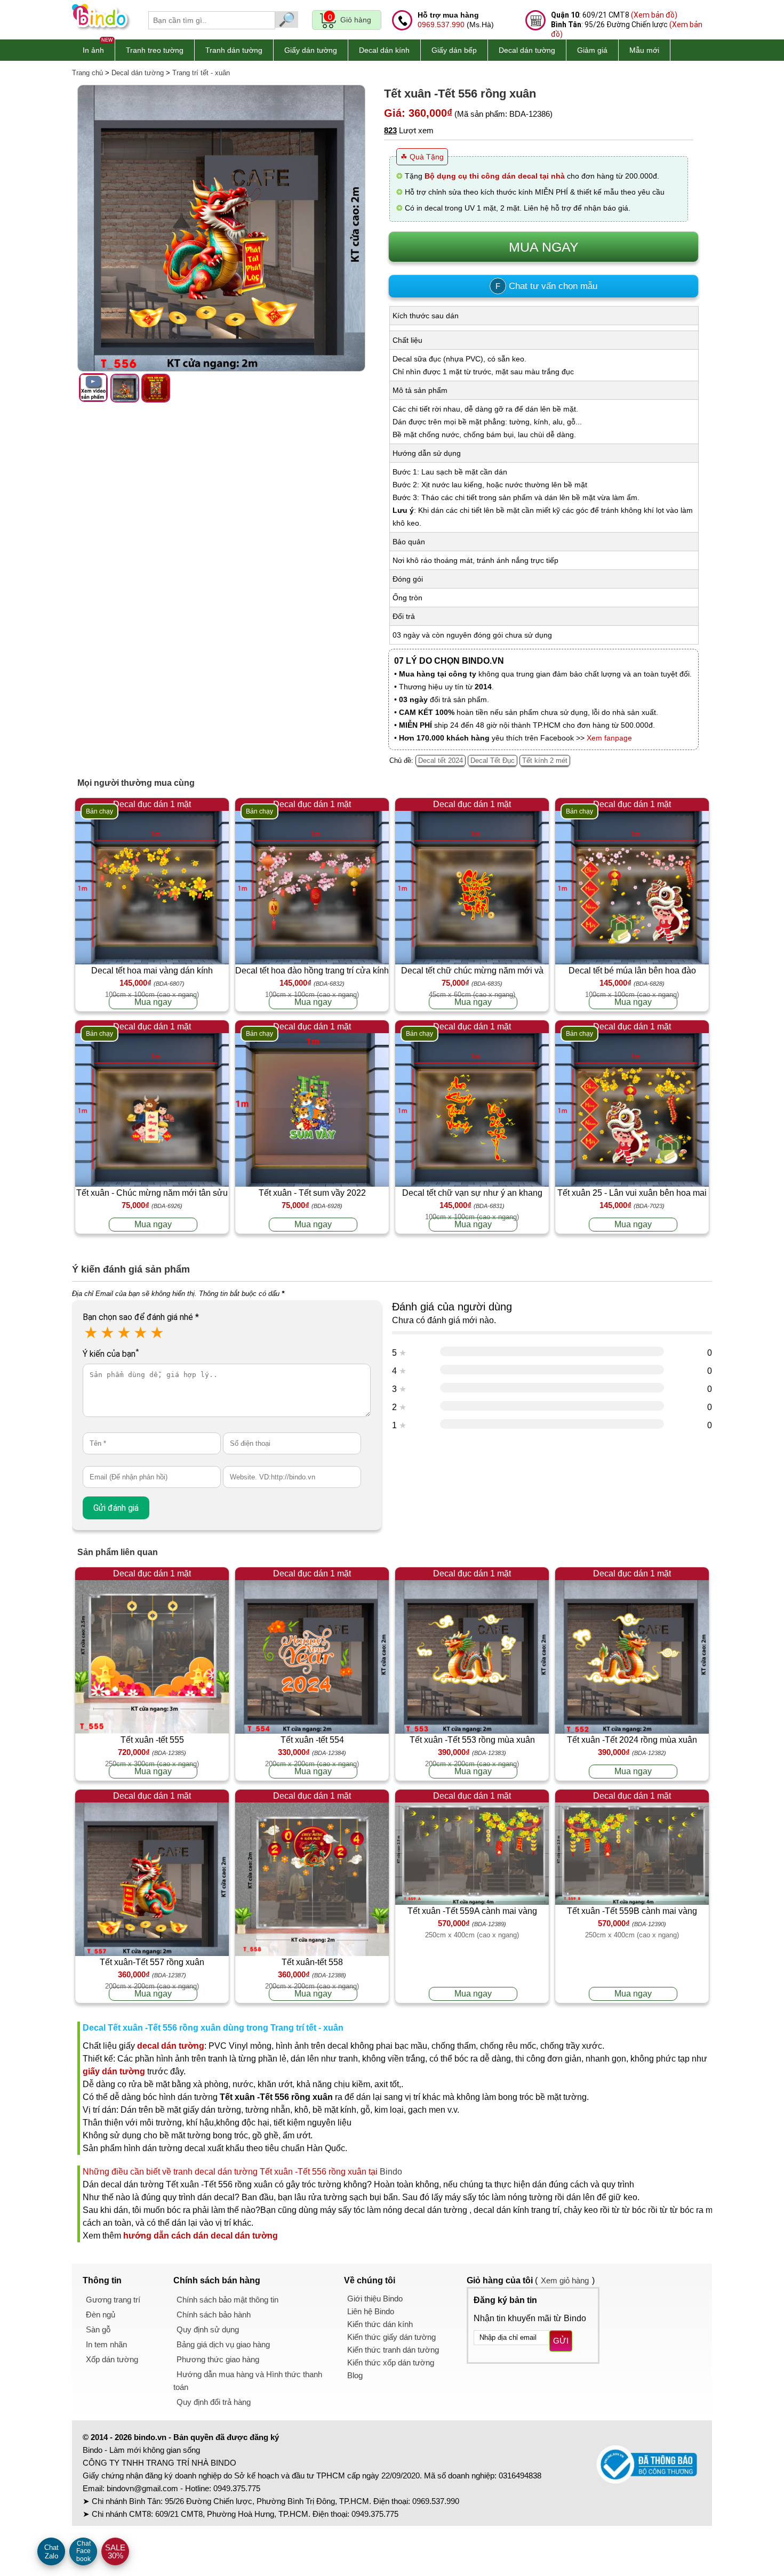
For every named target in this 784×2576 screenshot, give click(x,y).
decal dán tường (171, 2046)
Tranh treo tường (155, 50)
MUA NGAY (544, 247)
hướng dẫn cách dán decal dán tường (201, 2236)
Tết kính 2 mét (545, 760)
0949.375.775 (237, 2488)
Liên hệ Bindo (371, 2311)
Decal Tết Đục (493, 760)
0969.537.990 (441, 25)
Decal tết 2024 (441, 760)
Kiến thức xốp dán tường (391, 2362)
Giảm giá (592, 50)
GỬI (561, 2341)
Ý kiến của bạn (111, 1354)
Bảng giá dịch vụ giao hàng (223, 2344)
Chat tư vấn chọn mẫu (546, 286)
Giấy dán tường (311, 50)
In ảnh (93, 50)
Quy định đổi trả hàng (214, 2402)
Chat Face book (83, 2551)
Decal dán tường (527, 50)
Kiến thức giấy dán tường (391, 2337)
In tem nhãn (106, 2344)
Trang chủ (87, 73)
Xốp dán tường (112, 2359)
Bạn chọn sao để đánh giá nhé (141, 1317)
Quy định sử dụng (208, 2329)
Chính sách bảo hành (214, 2315)
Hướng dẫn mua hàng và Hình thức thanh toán (248, 2381)
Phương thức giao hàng (218, 2359)
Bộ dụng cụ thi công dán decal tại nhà (495, 176)
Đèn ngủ (101, 2315)
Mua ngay (153, 1002)
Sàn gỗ (98, 2329)
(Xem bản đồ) (654, 15)
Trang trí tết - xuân (201, 73)
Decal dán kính (384, 50)
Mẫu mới (644, 50)
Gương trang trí (113, 2300)
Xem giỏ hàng (565, 2280)
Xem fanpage (609, 738)
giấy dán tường (114, 2071)
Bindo (391, 2172)
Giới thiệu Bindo (375, 2299)
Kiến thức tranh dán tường (393, 2350)
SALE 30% (115, 2551)
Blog (355, 2375)
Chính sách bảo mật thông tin (227, 2300)
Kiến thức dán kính (380, 2324)
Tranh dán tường (234, 50)
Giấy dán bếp (454, 50)
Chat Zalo (51, 2552)
